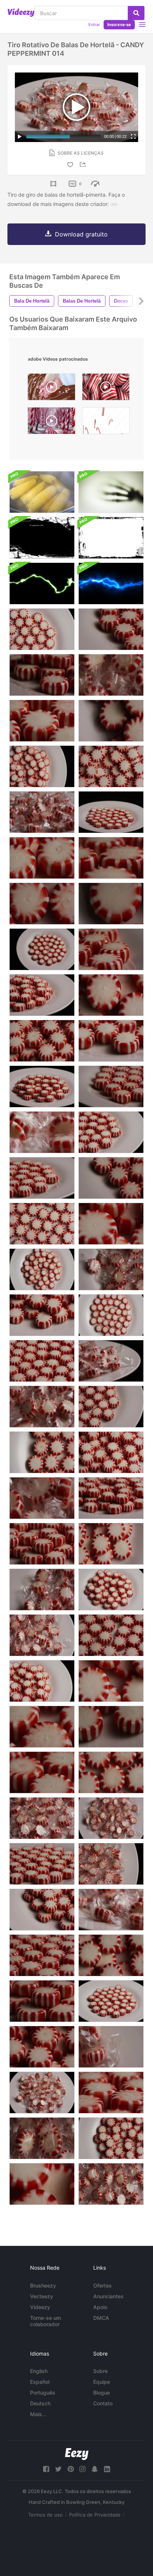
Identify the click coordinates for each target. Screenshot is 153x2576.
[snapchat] (95, 2469)
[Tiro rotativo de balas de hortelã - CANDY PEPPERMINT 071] (42, 2001)
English (39, 2371)
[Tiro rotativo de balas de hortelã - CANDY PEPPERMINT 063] (42, 1041)
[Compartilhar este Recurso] (84, 165)
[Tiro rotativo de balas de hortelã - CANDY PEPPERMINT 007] (42, 2093)
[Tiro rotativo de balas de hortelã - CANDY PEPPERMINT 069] (111, 1498)
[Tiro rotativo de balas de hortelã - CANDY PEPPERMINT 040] (111, 812)
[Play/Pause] (20, 136)
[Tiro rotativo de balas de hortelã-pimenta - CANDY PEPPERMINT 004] (111, 1269)
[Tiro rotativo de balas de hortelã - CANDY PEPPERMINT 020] (42, 629)
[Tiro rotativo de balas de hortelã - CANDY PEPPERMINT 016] (42, 812)
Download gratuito (81, 234)
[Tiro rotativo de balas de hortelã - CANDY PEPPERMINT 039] (42, 721)
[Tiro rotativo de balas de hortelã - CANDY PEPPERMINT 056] (111, 1681)
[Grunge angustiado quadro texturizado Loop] (42, 538)
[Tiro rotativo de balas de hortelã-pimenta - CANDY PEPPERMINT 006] (111, 675)
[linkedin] (107, 2469)
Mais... (38, 2414)
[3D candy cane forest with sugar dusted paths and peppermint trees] (51, 423)
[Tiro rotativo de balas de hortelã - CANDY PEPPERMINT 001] (111, 1818)
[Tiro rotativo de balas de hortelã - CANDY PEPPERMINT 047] (111, 2093)
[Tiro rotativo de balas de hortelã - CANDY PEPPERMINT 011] (42, 1407)
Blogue (102, 2393)
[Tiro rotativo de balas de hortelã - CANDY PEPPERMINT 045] (111, 949)
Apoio (100, 2307)
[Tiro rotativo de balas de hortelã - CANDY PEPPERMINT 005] (42, 2138)
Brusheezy (43, 2285)
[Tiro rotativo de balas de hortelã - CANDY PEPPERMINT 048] (42, 1269)
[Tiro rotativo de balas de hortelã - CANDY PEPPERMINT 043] (111, 1087)
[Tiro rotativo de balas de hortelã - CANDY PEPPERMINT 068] (42, 995)
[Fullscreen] (133, 136)
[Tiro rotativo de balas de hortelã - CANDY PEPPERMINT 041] (42, 1178)
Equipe (102, 2382)
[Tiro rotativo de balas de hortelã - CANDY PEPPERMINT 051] (111, 766)
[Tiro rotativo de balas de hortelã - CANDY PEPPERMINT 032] (42, 1727)
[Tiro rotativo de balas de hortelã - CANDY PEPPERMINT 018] (42, 1132)
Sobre (100, 2371)
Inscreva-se (119, 25)
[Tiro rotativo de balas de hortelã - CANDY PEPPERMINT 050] (111, 2138)
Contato (103, 2403)
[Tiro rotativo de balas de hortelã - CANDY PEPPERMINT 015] (111, 1361)
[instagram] (82, 2469)
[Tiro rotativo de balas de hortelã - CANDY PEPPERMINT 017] (111, 1910)
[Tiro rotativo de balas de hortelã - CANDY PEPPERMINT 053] (111, 1955)
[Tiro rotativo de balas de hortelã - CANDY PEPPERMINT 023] (111, 1772)
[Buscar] (136, 13)
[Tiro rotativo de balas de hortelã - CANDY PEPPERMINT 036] (111, 629)
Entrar (94, 25)
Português (43, 2393)
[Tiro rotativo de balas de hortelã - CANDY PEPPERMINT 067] (42, 1087)
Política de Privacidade (95, 2515)
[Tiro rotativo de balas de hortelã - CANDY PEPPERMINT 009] (42, 1818)
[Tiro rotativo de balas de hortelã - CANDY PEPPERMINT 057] (42, 2184)
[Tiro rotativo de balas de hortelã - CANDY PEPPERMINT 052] (111, 1544)
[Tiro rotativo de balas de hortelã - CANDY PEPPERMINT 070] (42, 1544)
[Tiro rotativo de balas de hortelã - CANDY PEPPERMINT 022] (42, 1452)
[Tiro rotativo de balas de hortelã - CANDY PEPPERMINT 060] (111, 1452)
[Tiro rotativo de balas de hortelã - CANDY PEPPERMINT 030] (111, 1727)
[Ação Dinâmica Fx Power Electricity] (42, 583)
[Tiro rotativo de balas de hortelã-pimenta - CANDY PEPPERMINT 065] (42, 858)
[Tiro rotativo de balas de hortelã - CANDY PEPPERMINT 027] (111, 1407)
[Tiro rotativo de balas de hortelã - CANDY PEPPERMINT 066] (111, 1224)
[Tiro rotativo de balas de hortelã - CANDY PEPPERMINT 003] (111, 2184)
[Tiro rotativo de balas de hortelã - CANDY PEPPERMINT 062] (42, 1315)
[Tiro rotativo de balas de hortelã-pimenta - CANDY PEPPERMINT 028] (111, 1635)
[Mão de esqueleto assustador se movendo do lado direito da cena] (111, 492)
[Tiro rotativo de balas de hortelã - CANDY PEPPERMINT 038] (42, 1772)
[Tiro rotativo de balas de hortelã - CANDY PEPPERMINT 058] (111, 1590)
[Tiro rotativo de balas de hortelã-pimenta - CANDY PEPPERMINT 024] (42, 904)
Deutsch (40, 2403)
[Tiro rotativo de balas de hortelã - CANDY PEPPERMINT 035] (42, 1361)
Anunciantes (108, 2296)
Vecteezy (42, 2296)
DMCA (101, 2318)
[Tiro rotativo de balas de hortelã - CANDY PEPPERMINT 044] (42, 1955)
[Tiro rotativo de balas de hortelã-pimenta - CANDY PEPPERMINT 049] (42, 766)
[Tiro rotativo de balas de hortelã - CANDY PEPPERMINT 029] (111, 1178)
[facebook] (46, 2469)
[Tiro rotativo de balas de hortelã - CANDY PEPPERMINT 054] (111, 721)
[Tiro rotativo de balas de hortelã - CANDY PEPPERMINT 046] (111, 858)
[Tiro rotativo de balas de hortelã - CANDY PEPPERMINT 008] (42, 1635)
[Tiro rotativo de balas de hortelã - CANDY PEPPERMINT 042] (42, 1864)
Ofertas (102, 2285)
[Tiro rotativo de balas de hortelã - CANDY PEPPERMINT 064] (42, 2047)
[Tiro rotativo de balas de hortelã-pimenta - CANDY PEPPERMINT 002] (111, 1864)
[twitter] (58, 2469)
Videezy (40, 2307)
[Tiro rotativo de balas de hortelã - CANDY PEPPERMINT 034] (111, 1132)
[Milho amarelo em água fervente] (42, 492)
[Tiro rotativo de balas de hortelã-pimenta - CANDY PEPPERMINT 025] (111, 904)
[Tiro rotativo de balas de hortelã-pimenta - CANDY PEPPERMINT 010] (42, 1590)
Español (40, 2382)
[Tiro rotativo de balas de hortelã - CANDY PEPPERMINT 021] (42, 1224)
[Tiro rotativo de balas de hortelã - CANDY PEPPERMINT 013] (42, 1498)
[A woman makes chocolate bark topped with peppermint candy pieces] (51, 389)
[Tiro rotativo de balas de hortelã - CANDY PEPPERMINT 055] (111, 995)
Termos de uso (45, 2515)
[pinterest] (71, 2469)
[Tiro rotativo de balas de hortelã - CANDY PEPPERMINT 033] (111, 2001)
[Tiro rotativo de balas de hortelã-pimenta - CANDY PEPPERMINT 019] (111, 1315)
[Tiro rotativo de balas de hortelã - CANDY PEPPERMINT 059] (42, 1681)
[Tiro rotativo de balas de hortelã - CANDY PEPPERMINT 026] (42, 949)
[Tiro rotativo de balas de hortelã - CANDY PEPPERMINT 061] (42, 1910)
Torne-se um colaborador (45, 2321)
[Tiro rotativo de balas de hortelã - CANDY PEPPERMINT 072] (42, 675)
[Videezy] (21, 13)
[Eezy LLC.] (77, 2454)
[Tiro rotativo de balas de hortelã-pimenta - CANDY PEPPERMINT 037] (111, 1041)
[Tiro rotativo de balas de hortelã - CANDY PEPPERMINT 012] (111, 2047)
